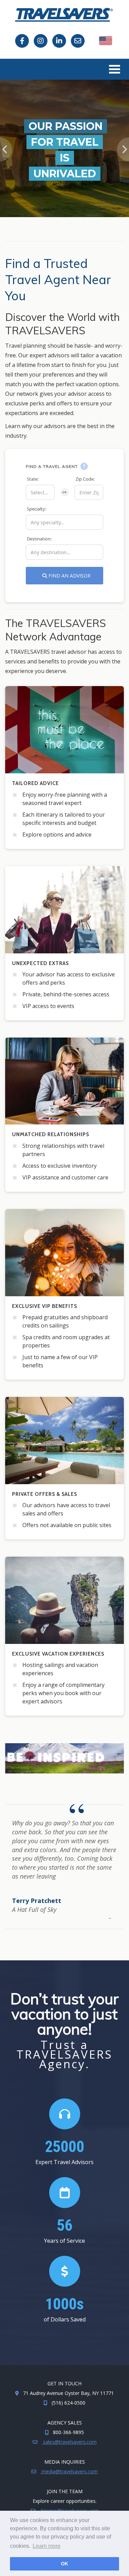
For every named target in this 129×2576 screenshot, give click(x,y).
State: (33, 479)
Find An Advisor (69, 576)
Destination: (39, 539)
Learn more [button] (47, 2546)
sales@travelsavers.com (69, 2442)
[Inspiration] (64, 1758)
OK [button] (64, 2564)
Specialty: (36, 509)
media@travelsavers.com (69, 2471)
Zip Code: (85, 479)
